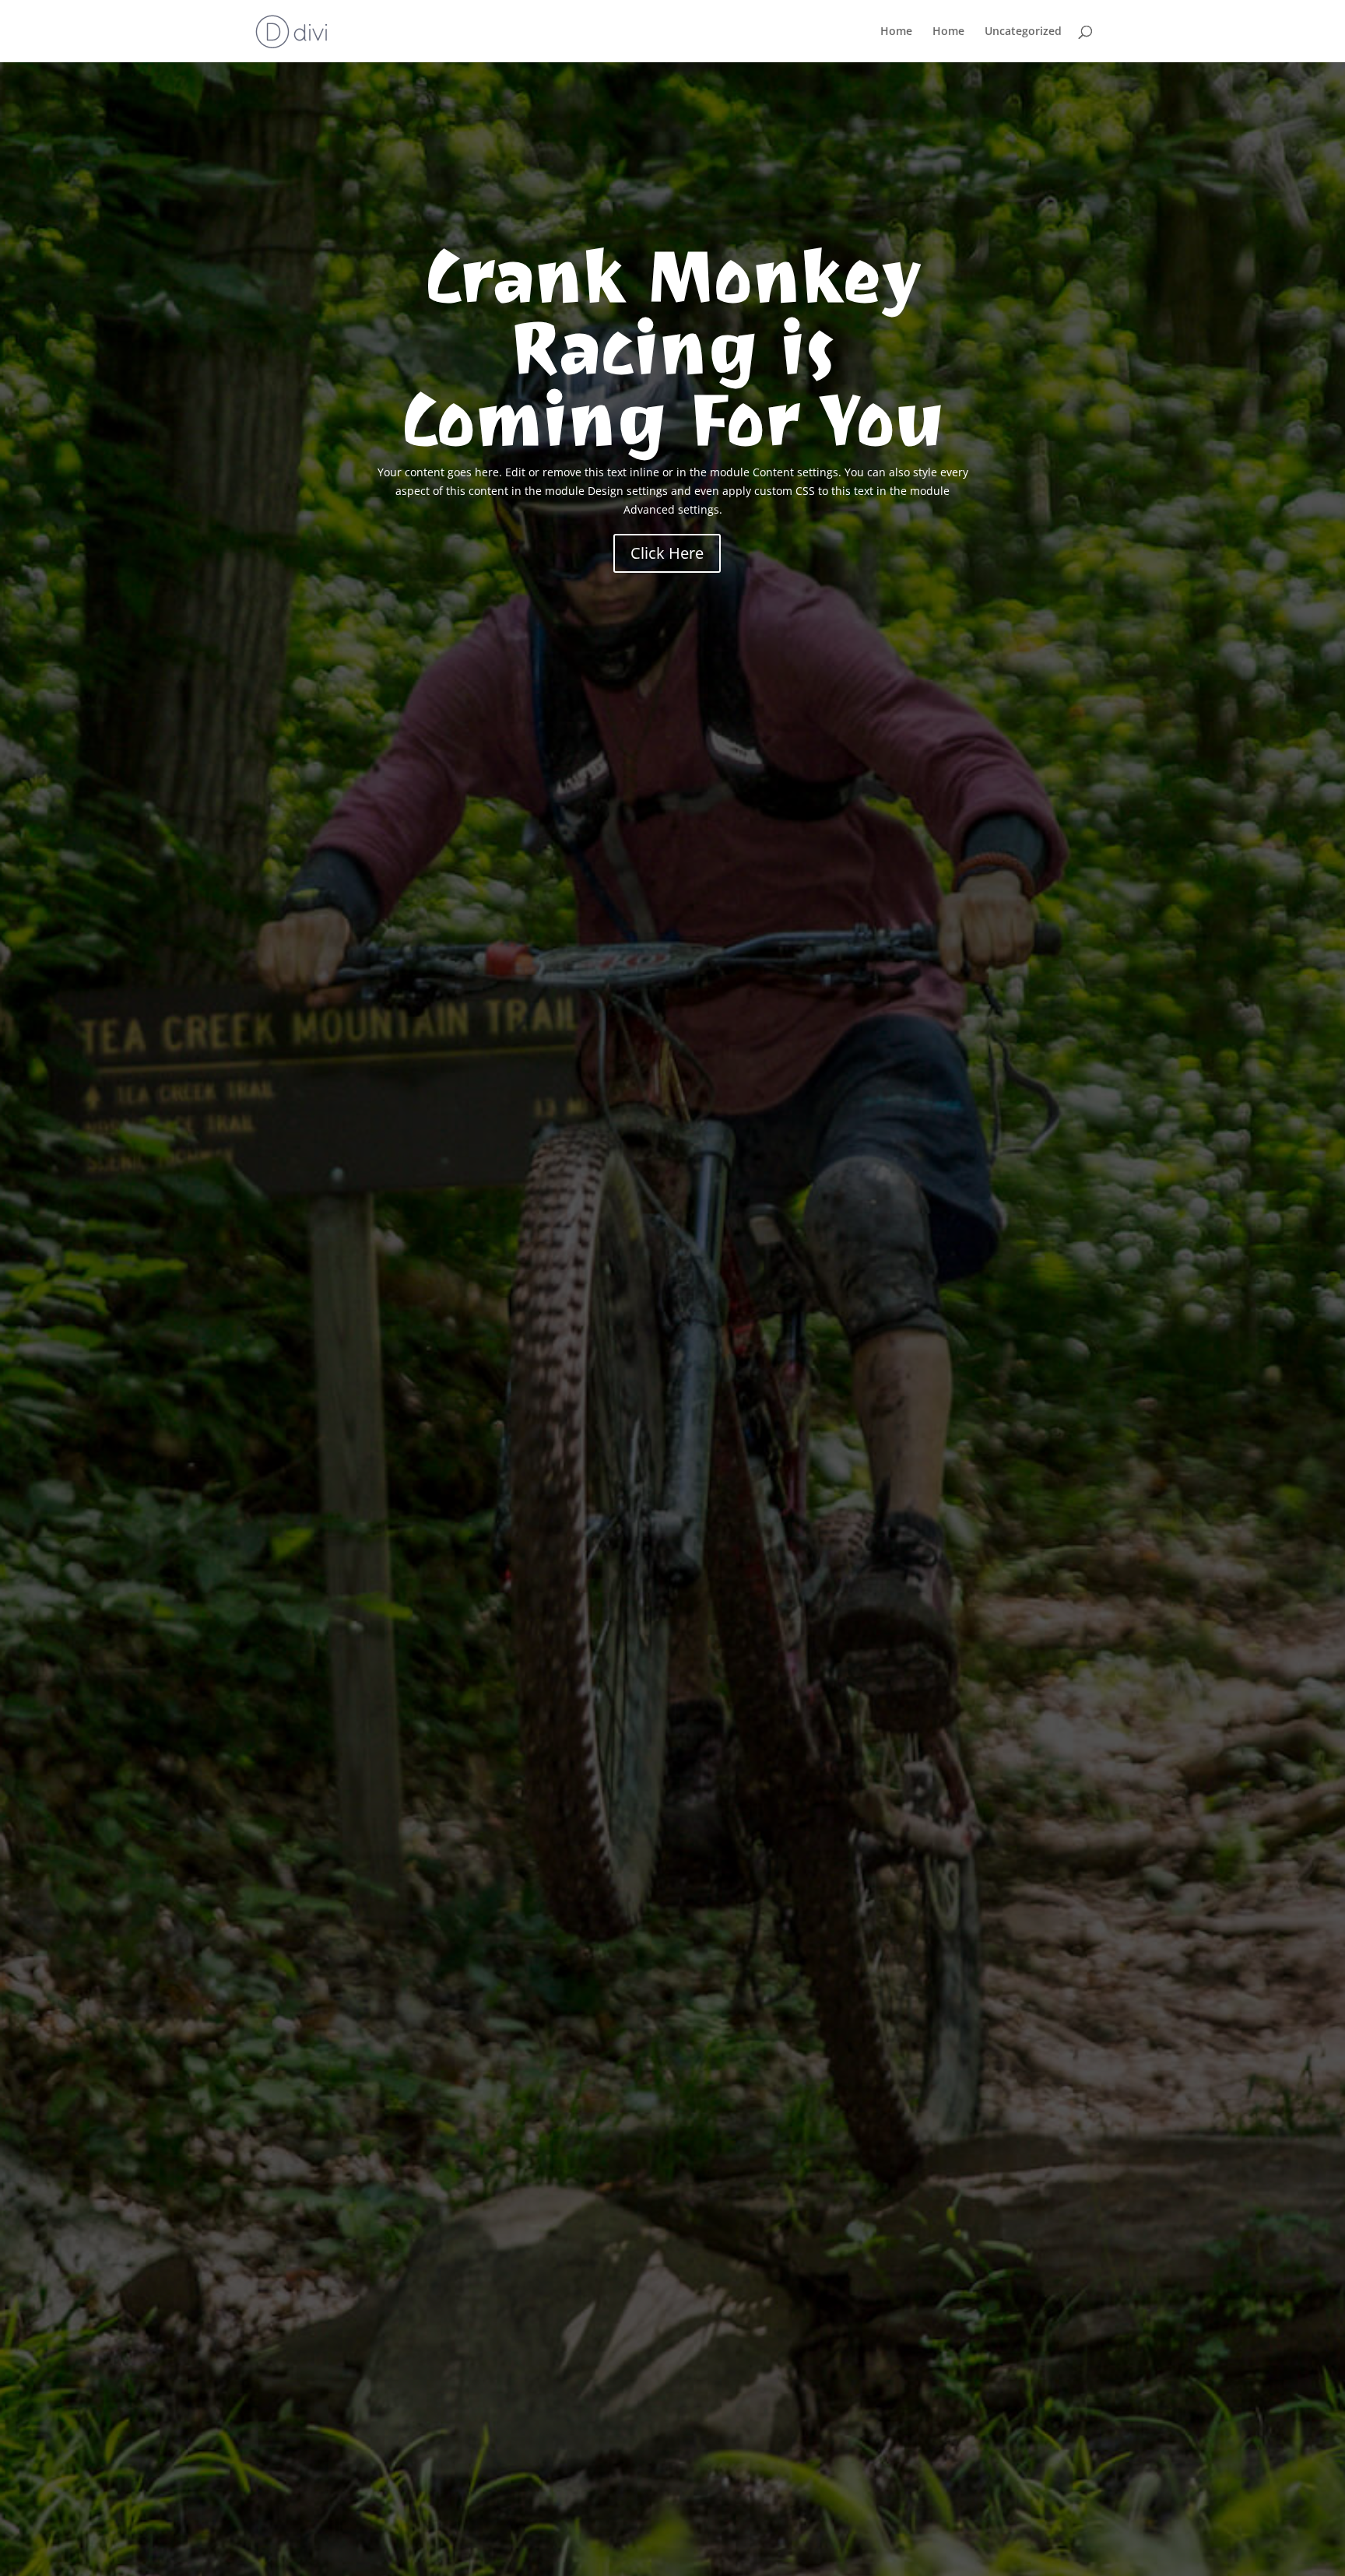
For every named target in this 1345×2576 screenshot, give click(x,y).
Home (896, 32)
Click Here (667, 553)
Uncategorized (1023, 32)
